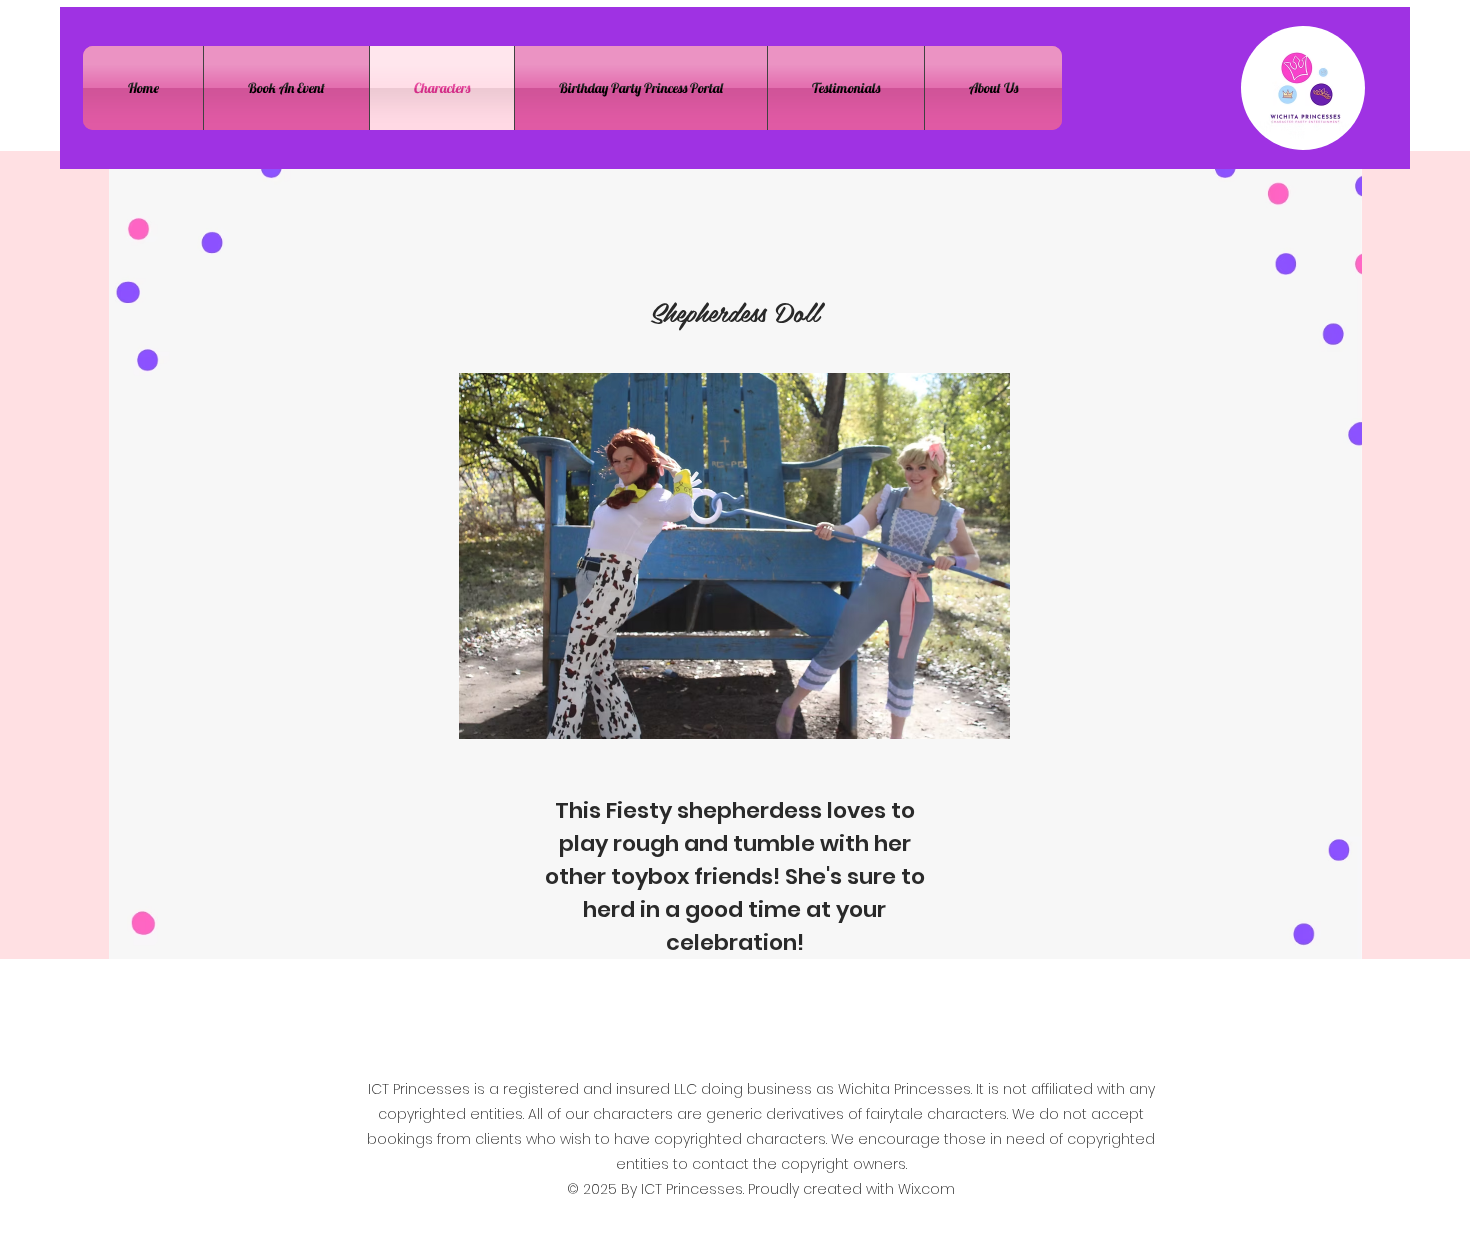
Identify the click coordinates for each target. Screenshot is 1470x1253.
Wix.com (926, 1189)
